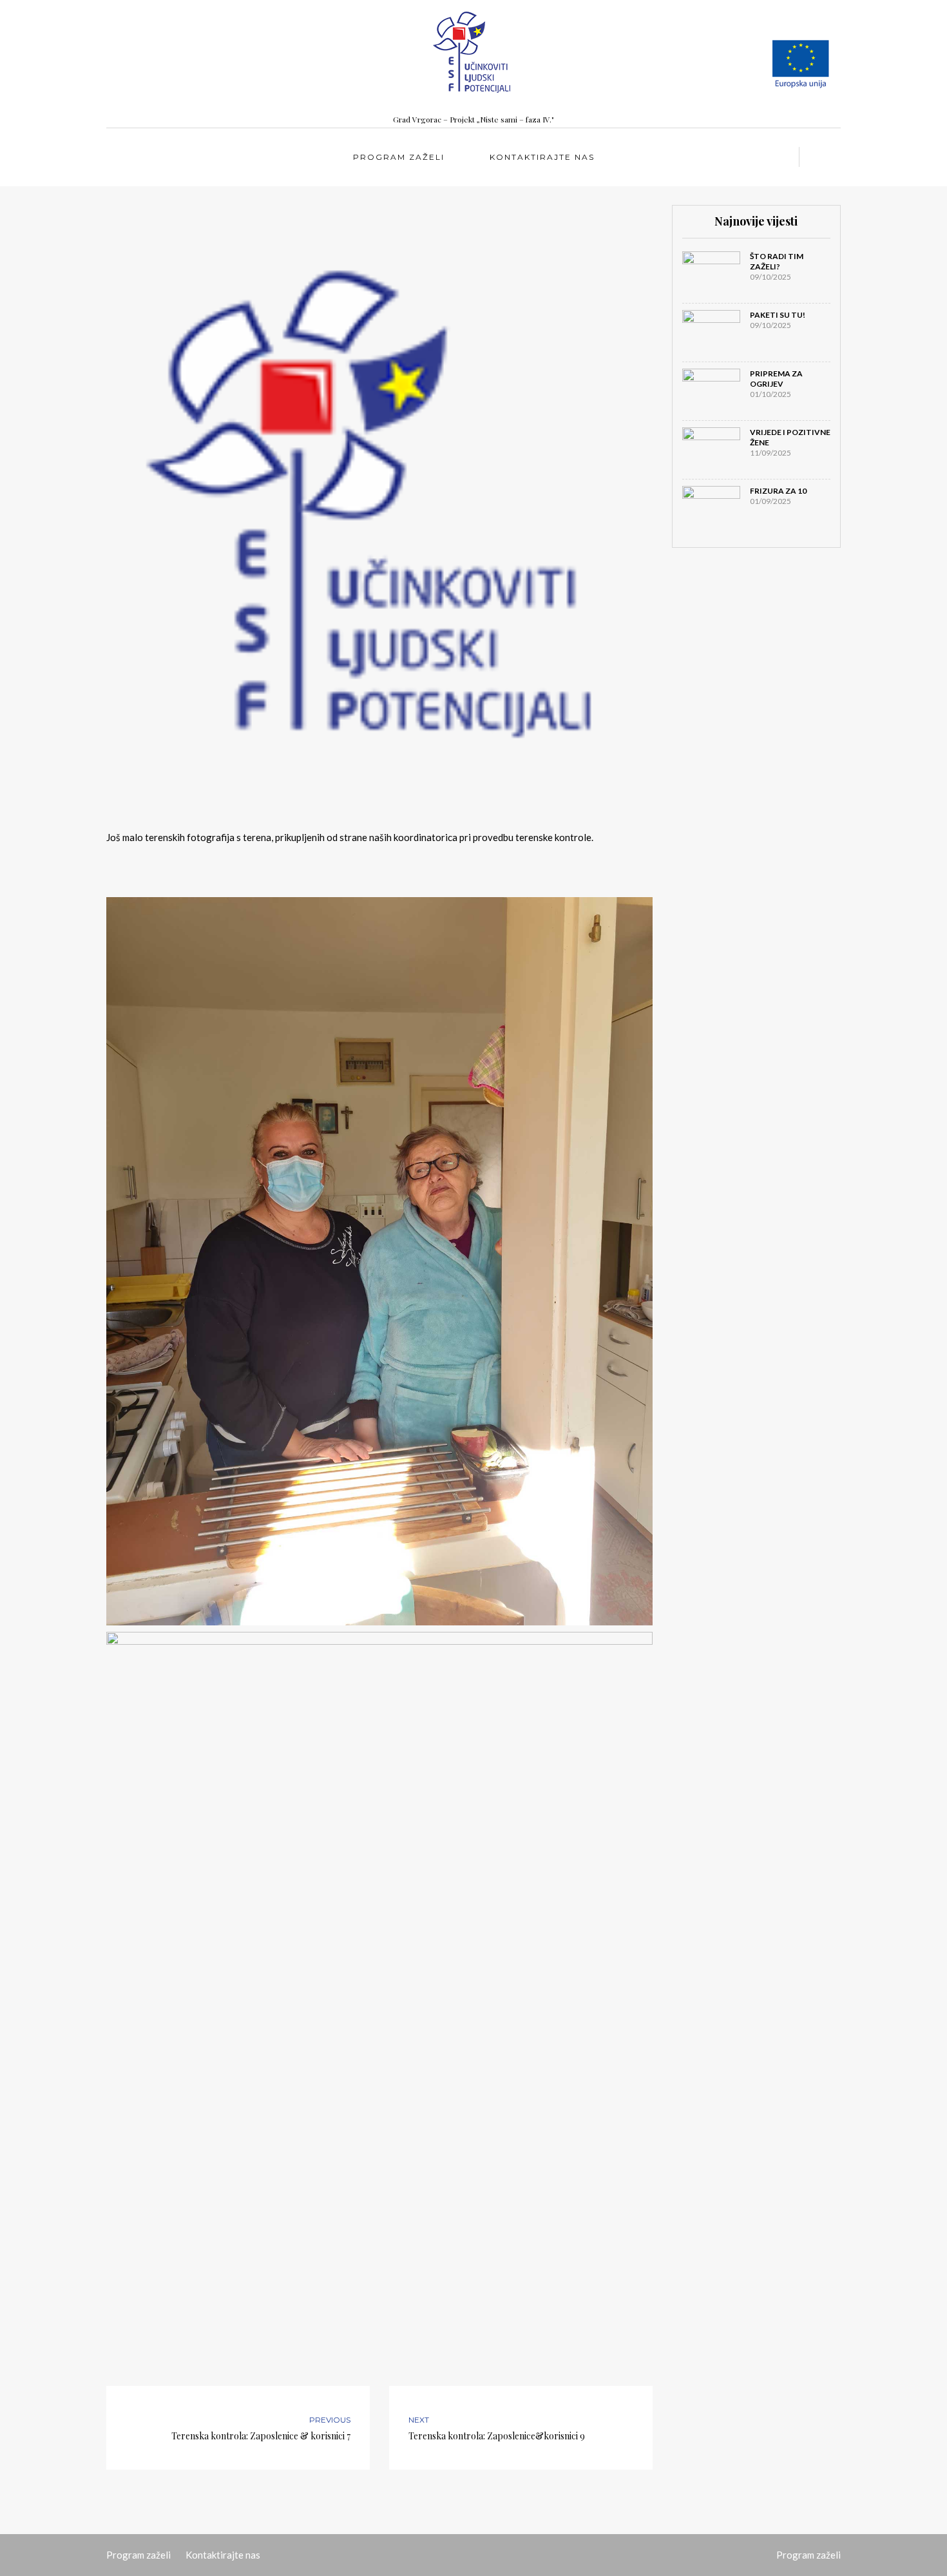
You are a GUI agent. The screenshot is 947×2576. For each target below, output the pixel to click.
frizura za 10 (778, 491)
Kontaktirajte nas (542, 157)
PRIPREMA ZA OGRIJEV (776, 379)
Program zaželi (399, 157)
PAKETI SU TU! (778, 315)
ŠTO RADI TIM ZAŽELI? (777, 261)
